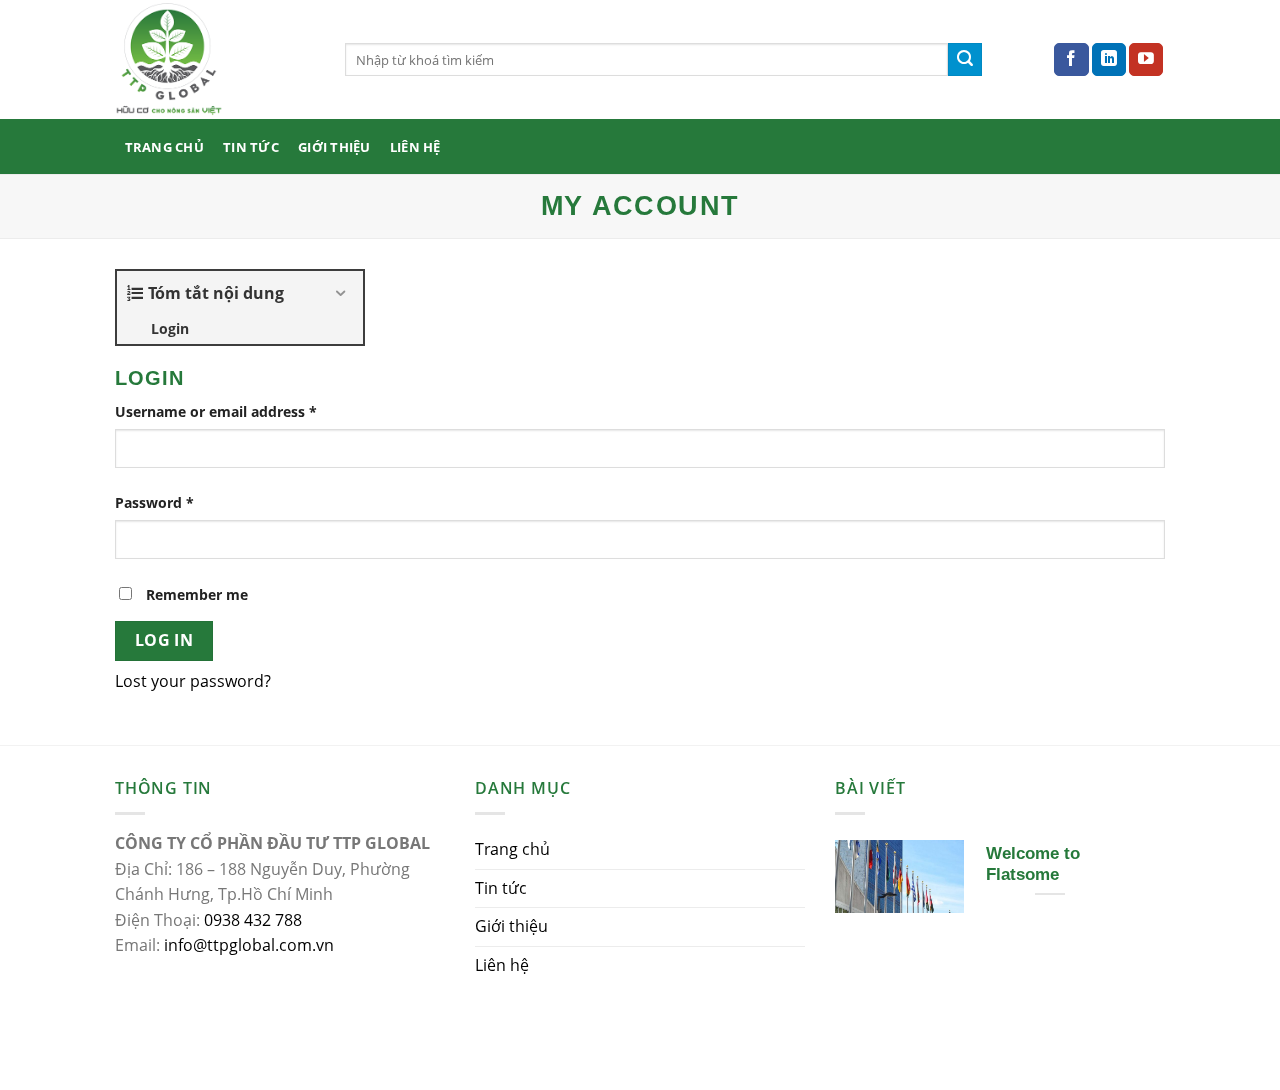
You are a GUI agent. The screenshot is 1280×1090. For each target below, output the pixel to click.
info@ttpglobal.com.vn (249, 945)
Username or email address (216, 411)
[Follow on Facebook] (1071, 60)
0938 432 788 (253, 920)
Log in (164, 640)
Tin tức (251, 147)
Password (154, 502)
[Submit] (965, 60)
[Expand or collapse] (340, 293)
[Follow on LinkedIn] (1109, 60)
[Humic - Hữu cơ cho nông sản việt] (215, 59)
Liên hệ (415, 147)
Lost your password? (193, 681)
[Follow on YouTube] (1146, 60)
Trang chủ (164, 147)
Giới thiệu (334, 147)
